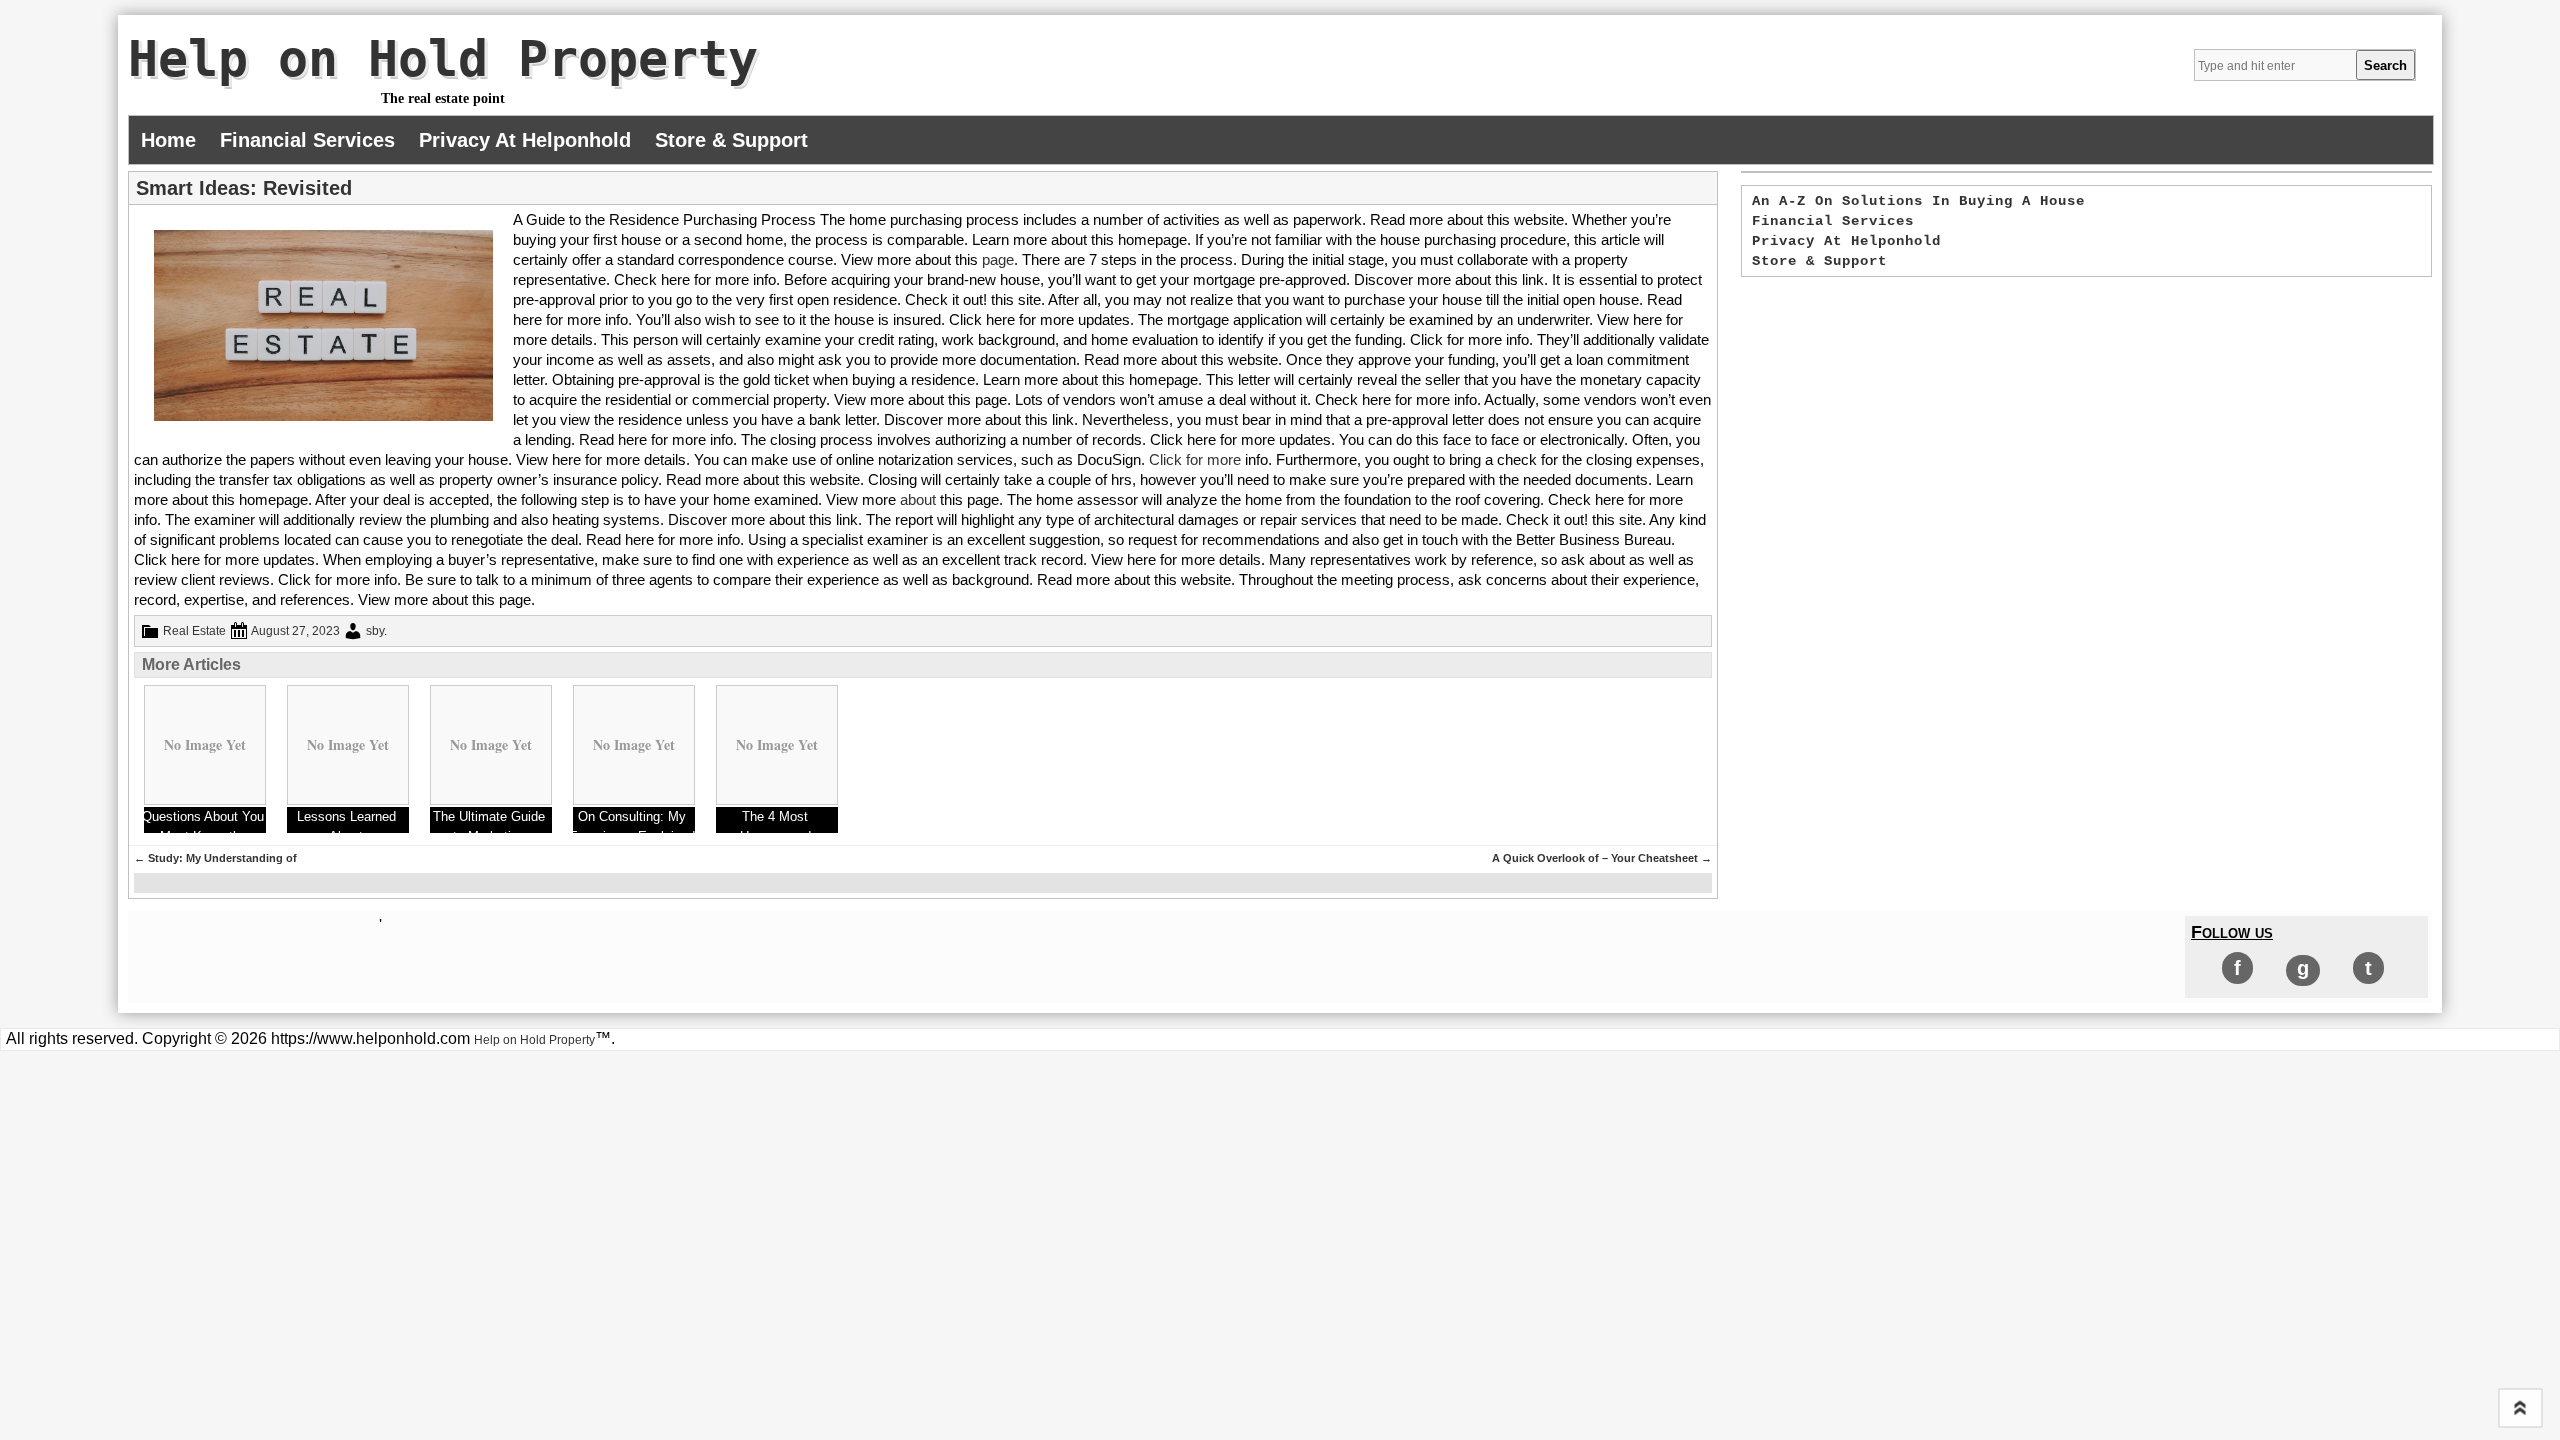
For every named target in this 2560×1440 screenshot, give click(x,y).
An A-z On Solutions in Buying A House (1918, 201)
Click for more (1195, 459)
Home (168, 140)
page (998, 259)
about (918, 499)
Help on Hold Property (443, 59)
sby (375, 631)
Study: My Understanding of (215, 858)
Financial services (307, 140)
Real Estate (194, 631)
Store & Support (731, 140)
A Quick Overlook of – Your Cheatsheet (1602, 858)
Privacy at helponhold (525, 140)
